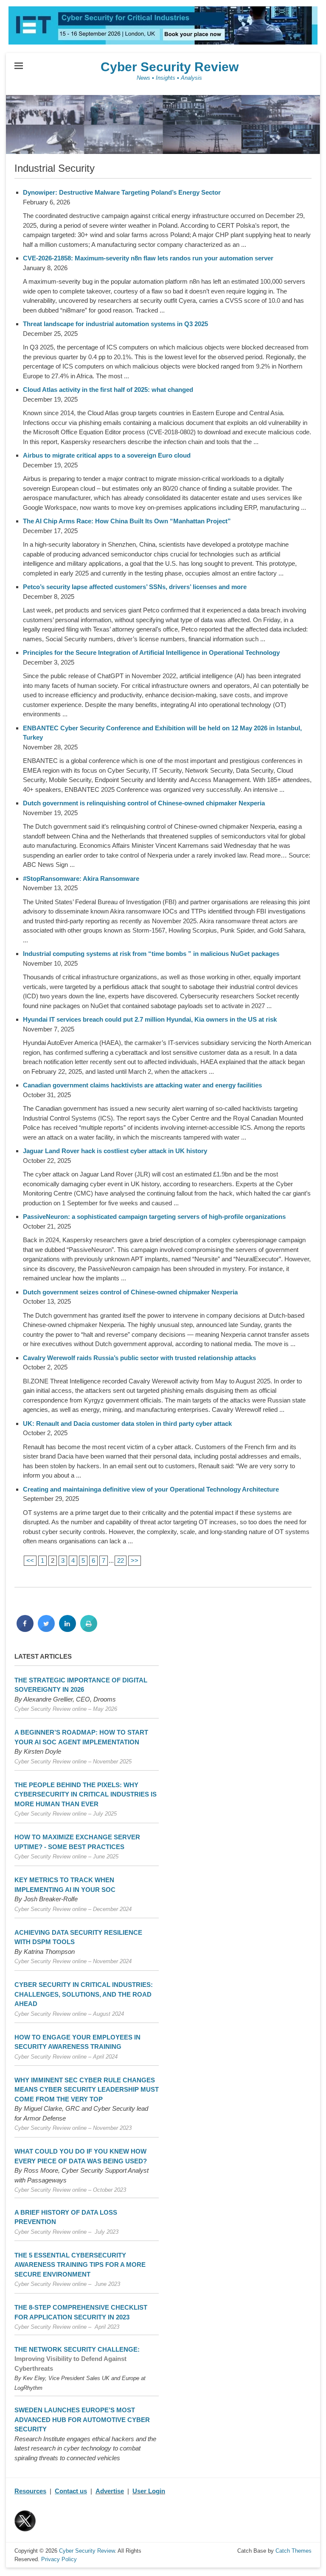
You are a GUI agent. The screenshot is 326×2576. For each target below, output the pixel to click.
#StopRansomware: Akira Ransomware (81, 879)
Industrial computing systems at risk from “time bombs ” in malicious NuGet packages (151, 954)
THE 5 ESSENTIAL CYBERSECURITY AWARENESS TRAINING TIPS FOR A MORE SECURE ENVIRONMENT (80, 2265)
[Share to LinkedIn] (67, 1629)
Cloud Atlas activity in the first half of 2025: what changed (108, 390)
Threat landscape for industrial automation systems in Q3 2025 (115, 324)
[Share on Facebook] (25, 1629)
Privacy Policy (59, 2559)
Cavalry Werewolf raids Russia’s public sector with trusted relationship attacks (139, 1358)
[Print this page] (89, 1629)
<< (30, 1560)
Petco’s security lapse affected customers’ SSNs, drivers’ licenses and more (135, 587)
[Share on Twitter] (46, 1629)
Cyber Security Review (170, 67)
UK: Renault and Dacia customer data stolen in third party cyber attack (127, 1424)
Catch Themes (294, 2551)
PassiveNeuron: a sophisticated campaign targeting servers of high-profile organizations (154, 1217)
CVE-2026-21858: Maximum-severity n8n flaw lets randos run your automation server (148, 258)
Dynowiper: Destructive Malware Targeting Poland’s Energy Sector (122, 192)
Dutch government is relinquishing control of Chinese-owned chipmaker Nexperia (144, 803)
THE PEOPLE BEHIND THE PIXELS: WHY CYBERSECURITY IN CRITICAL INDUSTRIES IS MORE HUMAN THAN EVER (86, 1794)
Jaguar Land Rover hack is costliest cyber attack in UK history (115, 1151)
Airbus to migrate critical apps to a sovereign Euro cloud (107, 455)
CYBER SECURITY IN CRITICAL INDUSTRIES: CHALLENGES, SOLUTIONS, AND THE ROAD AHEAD (84, 1994)
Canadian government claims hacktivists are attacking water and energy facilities (142, 1085)
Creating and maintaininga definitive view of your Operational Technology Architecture (151, 1489)
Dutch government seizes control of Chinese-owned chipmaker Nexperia (130, 1292)
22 (121, 1560)
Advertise (110, 2491)
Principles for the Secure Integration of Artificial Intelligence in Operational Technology (151, 652)
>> (135, 1560)
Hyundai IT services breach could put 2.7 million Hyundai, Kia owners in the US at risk (150, 1019)
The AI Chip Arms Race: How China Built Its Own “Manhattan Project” (127, 521)
